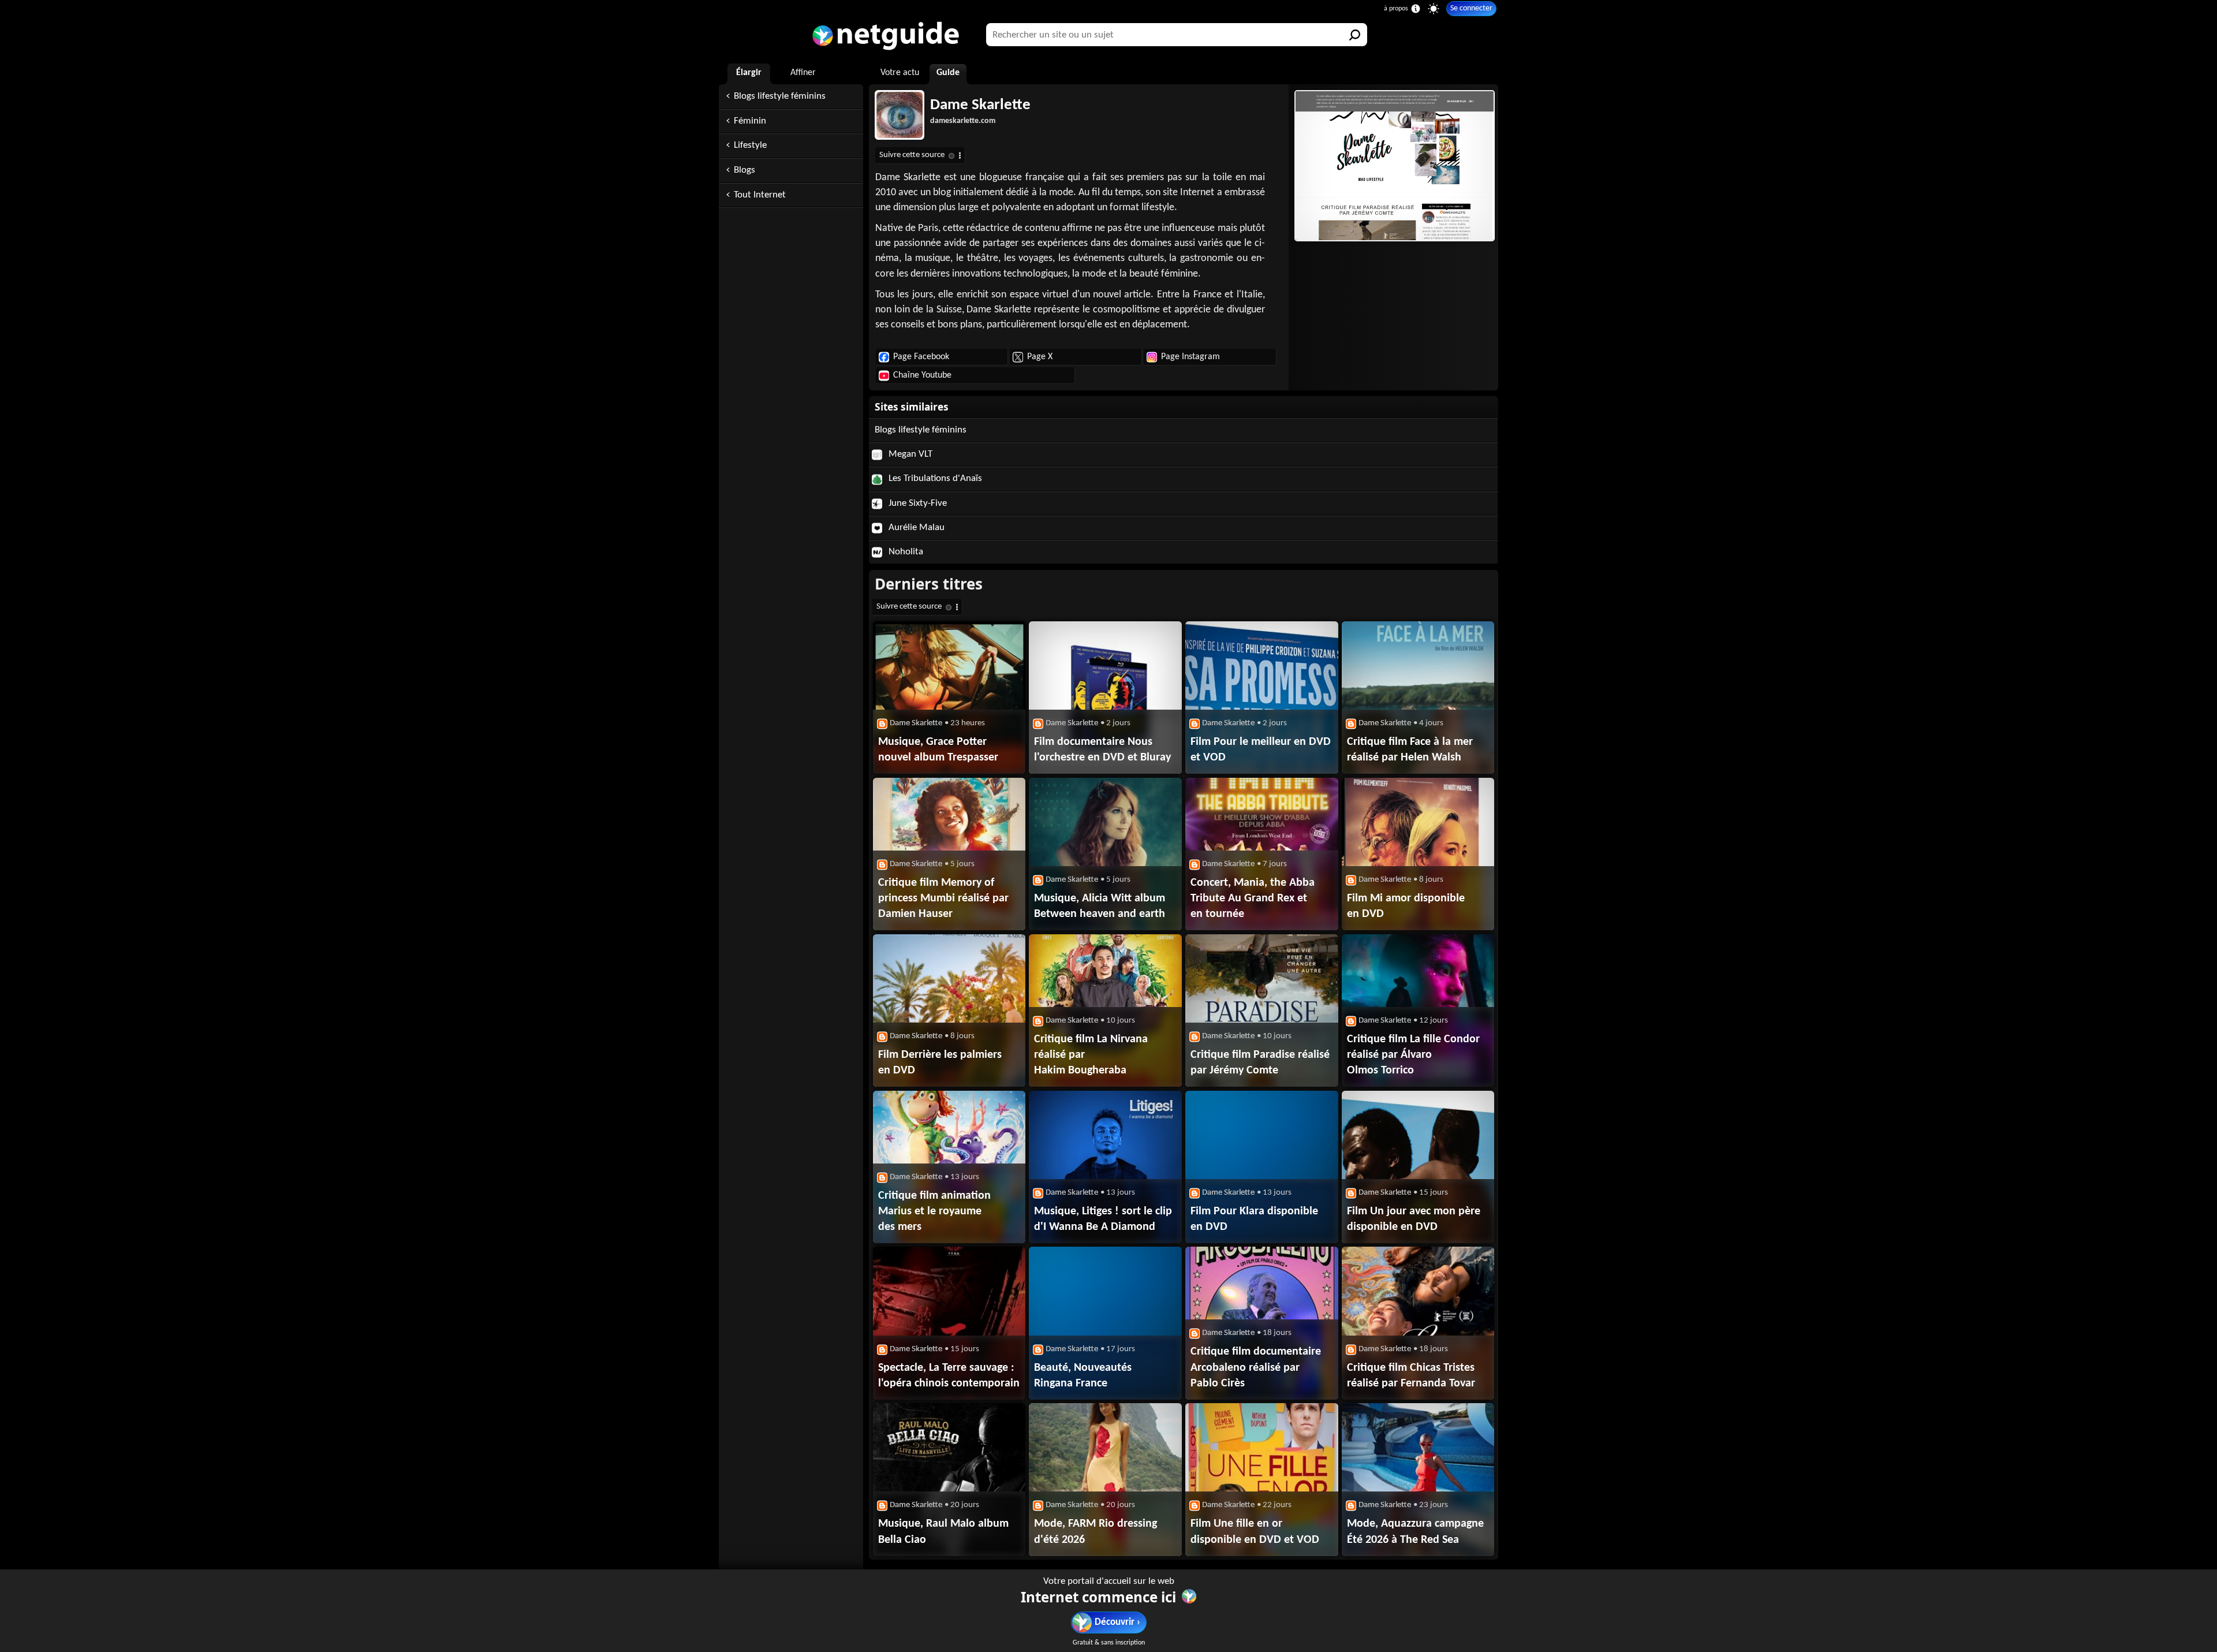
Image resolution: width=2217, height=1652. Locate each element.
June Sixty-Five (917, 503)
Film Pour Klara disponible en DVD (1254, 1219)
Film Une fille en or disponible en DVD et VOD (1255, 1532)
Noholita (905, 552)
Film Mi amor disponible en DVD (1406, 906)
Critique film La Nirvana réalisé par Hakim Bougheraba (1091, 1055)
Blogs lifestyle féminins (780, 96)
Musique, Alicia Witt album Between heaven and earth (1100, 906)
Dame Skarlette (980, 105)
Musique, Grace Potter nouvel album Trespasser (938, 750)
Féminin (750, 121)
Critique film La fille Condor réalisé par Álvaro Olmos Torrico (1413, 1055)
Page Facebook (921, 357)
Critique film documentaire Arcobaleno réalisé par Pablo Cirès (1256, 1367)
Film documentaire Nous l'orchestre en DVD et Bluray (1102, 750)
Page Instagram (1190, 357)
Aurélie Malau (915, 527)
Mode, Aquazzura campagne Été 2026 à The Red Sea (1415, 1532)
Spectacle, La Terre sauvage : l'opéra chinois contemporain (949, 1376)
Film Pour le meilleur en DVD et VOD (1261, 750)
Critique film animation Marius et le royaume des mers (934, 1211)
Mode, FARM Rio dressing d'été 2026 (1096, 1532)
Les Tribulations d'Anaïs (934, 478)
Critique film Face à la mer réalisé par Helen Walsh (1410, 750)
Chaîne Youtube (922, 375)
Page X (1040, 357)
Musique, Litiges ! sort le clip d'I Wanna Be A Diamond (1103, 1219)
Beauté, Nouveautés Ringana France (1083, 1376)
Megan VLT (909, 454)
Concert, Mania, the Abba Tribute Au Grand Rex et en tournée (1253, 898)
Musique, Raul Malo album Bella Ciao (943, 1532)
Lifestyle (750, 145)
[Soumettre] (1356, 35)
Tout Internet (760, 195)
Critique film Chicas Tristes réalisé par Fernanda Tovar (1411, 1376)
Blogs (744, 170)
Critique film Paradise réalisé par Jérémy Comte (1260, 1063)
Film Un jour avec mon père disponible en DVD (1414, 1219)
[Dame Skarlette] (1393, 166)
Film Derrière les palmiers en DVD (940, 1063)
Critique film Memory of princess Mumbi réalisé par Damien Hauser (943, 898)
